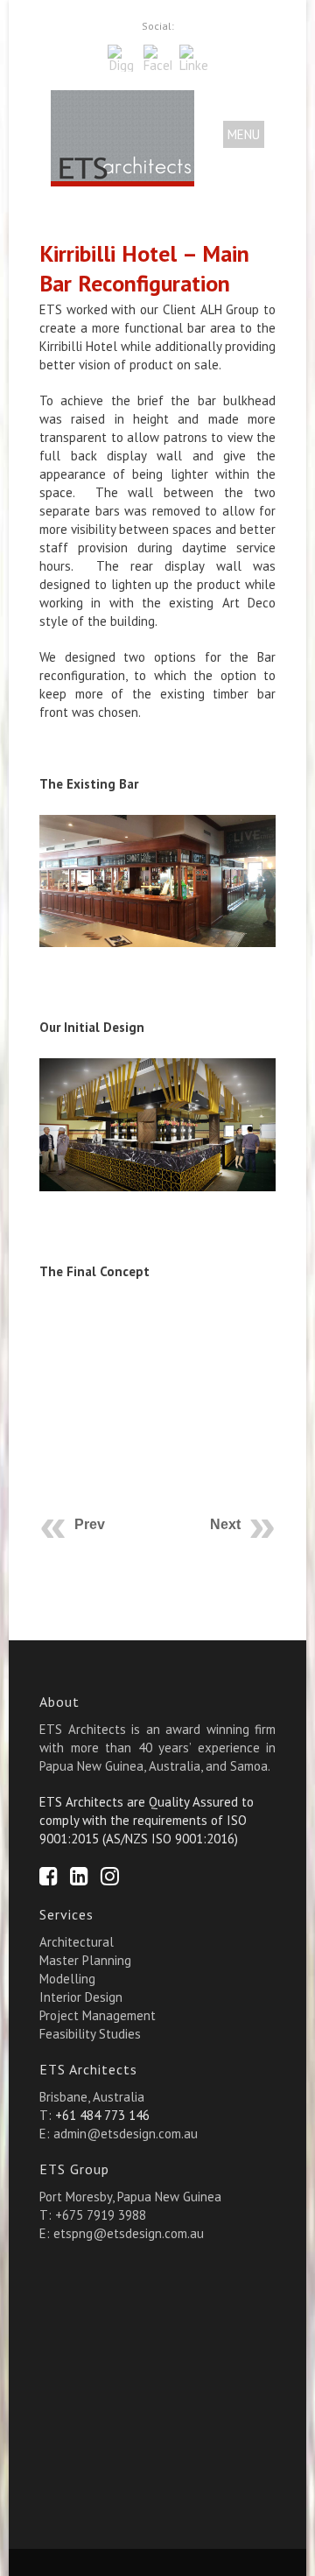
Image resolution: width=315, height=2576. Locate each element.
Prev (90, 1524)
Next (225, 1524)
